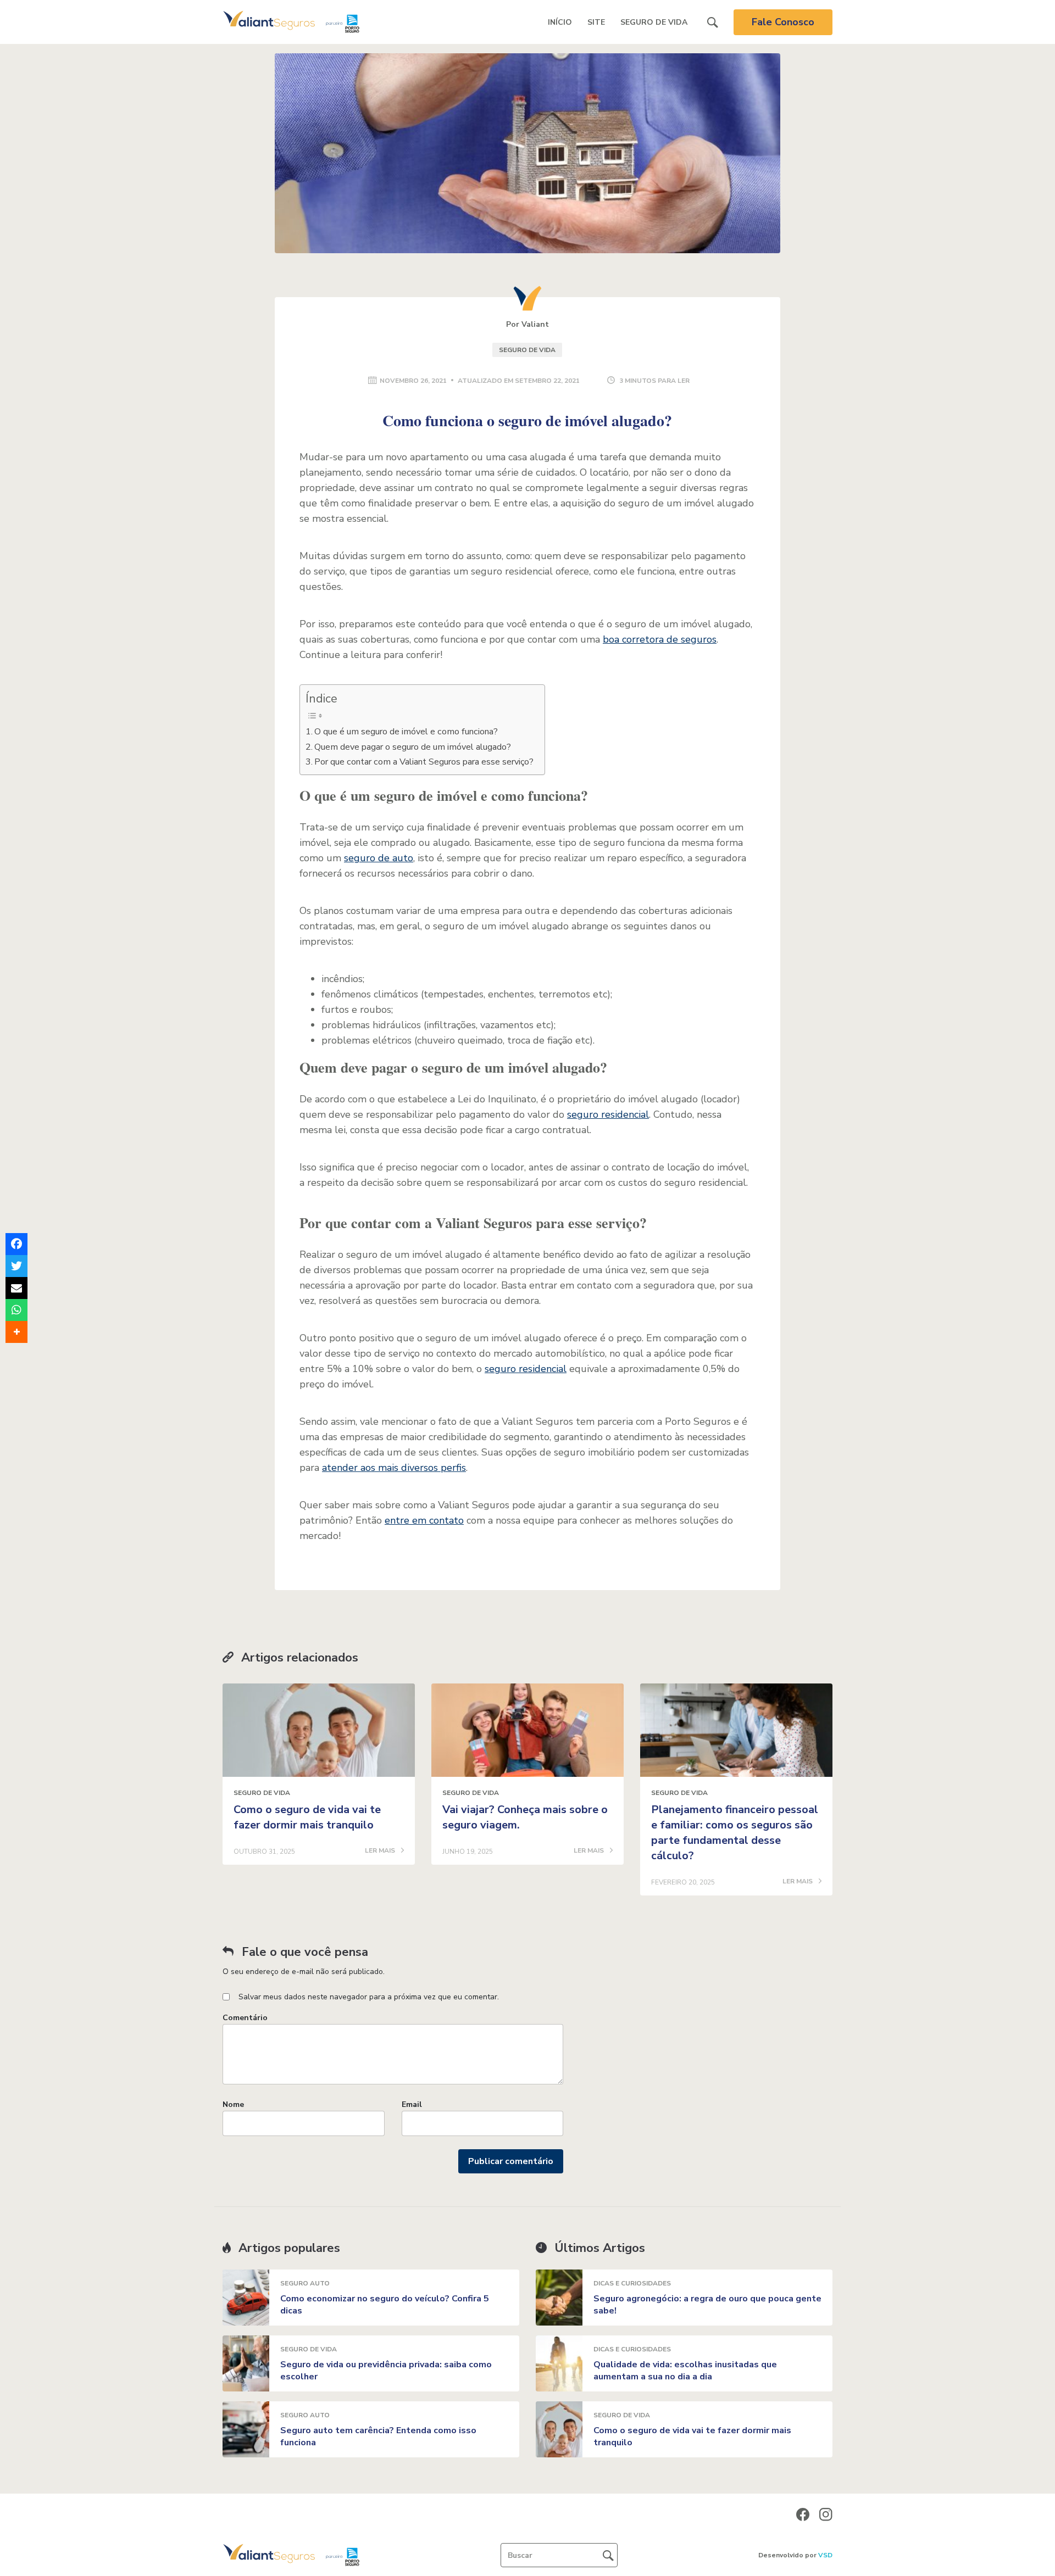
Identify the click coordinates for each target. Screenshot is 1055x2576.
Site (596, 22)
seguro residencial (608, 1114)
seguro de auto (379, 858)
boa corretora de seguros (660, 639)
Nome (233, 2104)
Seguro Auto (305, 2283)
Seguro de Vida (654, 22)
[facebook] (803, 2514)
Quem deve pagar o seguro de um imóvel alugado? (413, 747)
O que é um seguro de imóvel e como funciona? (406, 732)
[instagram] (826, 2514)
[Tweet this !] (16, 1266)
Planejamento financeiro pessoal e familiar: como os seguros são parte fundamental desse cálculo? (735, 1833)
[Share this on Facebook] (16, 1244)
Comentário (245, 2018)
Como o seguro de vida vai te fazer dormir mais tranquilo (307, 1817)
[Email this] (16, 1288)
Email (412, 2104)
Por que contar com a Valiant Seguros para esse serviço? (424, 762)
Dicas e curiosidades (632, 2283)
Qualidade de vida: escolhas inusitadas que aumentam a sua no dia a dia (685, 2371)
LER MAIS (381, 1851)
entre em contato (424, 1520)
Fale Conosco (783, 22)
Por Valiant (527, 324)
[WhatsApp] (16, 1310)
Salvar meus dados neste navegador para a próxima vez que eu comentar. (369, 1997)
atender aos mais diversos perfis (394, 1468)
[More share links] (16, 1332)
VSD (825, 2555)
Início (560, 22)
